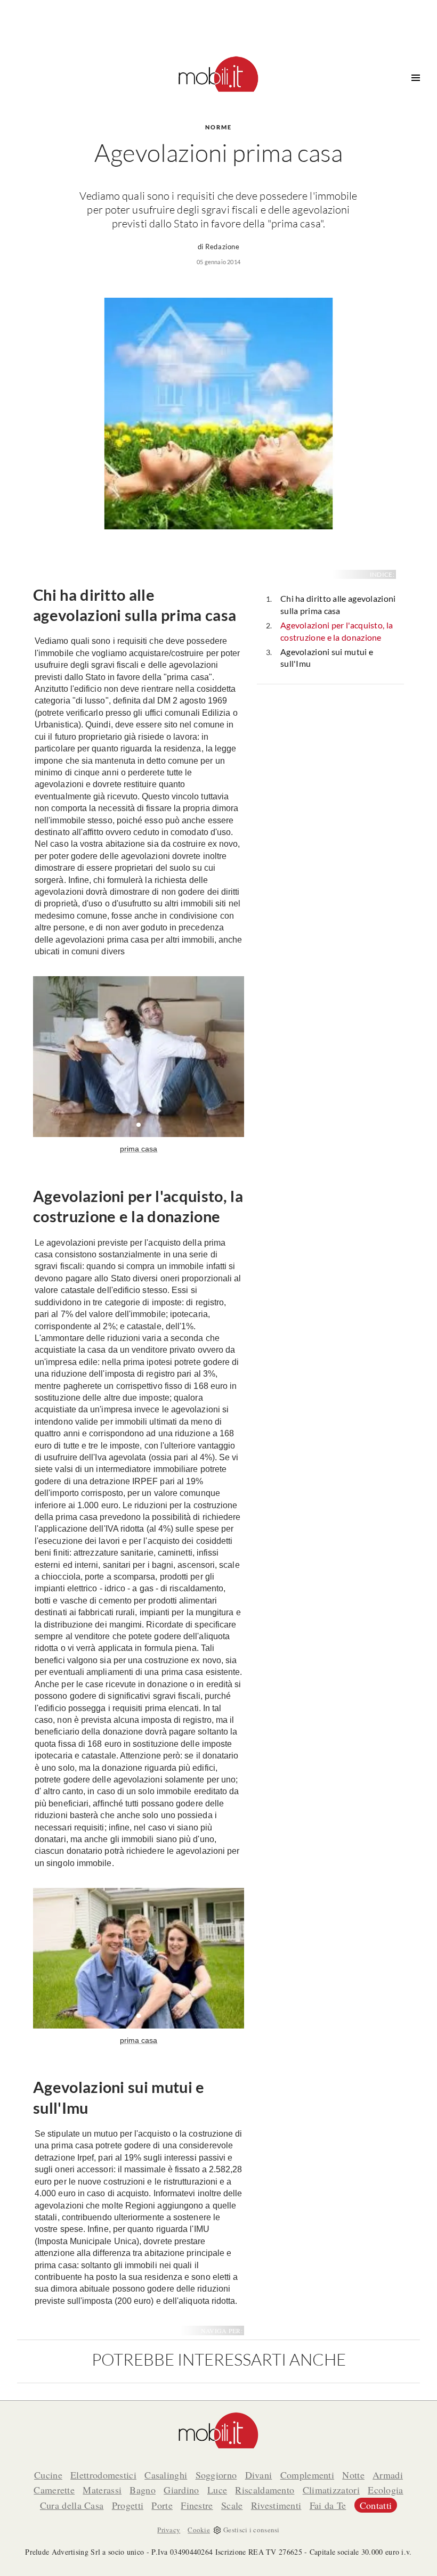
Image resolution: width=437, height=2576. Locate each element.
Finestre (197, 2505)
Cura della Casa (72, 2505)
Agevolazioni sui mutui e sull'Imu (327, 658)
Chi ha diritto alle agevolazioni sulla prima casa (338, 604)
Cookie (199, 2530)
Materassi (102, 2490)
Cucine (48, 2475)
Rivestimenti (276, 2505)
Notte (353, 2475)
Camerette (54, 2490)
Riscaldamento (265, 2490)
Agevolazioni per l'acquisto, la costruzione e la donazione (337, 631)
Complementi (307, 2475)
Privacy (169, 2530)
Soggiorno (216, 2475)
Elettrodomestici (103, 2475)
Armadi (388, 2475)
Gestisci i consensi (252, 2530)
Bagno (143, 2490)
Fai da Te (328, 2505)
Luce (217, 2490)
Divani (259, 2475)
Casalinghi (166, 2475)
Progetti (128, 2505)
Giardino (181, 2490)
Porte (162, 2505)
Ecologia (385, 2490)
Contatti (376, 2505)
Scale (232, 2505)
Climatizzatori (331, 2490)
